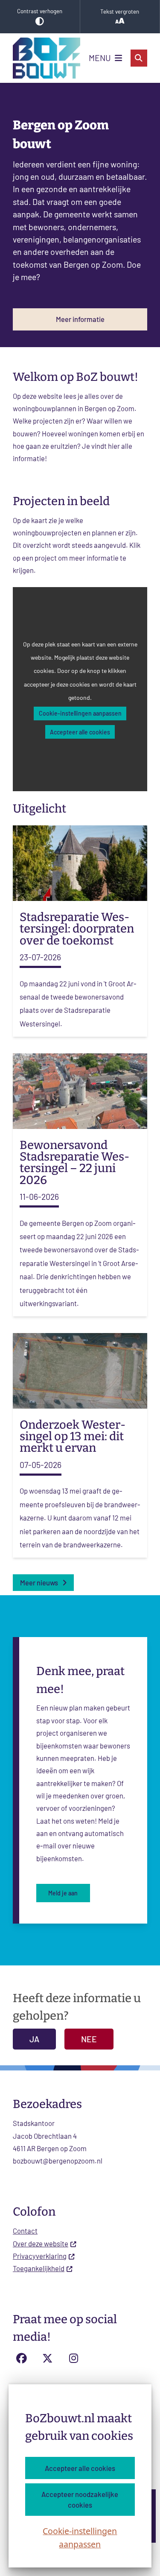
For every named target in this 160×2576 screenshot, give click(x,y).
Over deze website (41, 2243)
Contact (25, 2231)
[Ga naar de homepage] (47, 58)
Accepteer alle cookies (80, 2468)
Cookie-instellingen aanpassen (80, 2538)
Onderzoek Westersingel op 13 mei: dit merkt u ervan (73, 1436)
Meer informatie (80, 319)
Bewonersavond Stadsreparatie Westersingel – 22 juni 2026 (74, 1163)
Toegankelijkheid (39, 2268)
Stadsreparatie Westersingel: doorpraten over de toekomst (77, 929)
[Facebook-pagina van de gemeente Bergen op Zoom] (21, 2358)
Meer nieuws (39, 1582)
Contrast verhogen (40, 11)
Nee (89, 2039)
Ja (34, 2039)
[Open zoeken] (139, 58)
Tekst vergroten (120, 12)
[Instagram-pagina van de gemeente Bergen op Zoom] (74, 2358)
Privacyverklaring (40, 2256)
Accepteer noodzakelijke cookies (80, 2499)
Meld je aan (63, 1893)
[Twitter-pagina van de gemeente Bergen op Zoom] (48, 2358)
